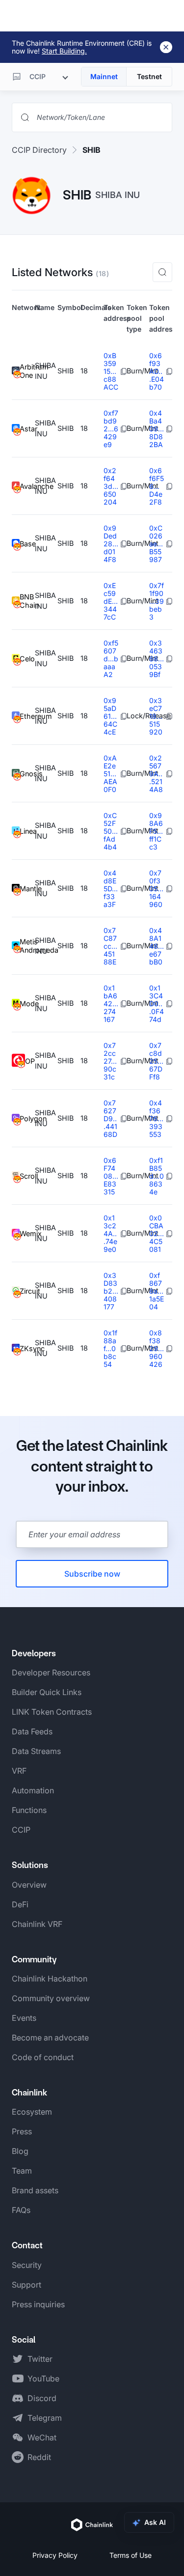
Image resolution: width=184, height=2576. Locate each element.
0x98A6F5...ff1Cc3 (156, 831)
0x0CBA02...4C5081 (157, 1233)
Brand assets (35, 2190)
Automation (33, 1790)
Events (24, 2018)
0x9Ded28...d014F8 (111, 544)
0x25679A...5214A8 (156, 774)
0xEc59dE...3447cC (111, 601)
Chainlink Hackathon (50, 1979)
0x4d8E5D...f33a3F (111, 889)
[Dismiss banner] (166, 47)
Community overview (51, 1998)
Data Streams (36, 1751)
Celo (27, 659)
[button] (162, 272)
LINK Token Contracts (52, 1712)
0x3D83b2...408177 (111, 1291)
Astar (27, 429)
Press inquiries (38, 2304)
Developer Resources (51, 1672)
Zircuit (27, 1291)
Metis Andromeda (27, 946)
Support (26, 2285)
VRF (19, 1771)
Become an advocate (50, 2038)
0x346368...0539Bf (157, 659)
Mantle (27, 889)
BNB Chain (27, 601)
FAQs (21, 2210)
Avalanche (27, 486)
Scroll (27, 1176)
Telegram (45, 2418)
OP (30, 1061)
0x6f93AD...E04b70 (157, 371)
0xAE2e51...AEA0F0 (110, 774)
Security (27, 2265)
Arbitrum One (27, 371)
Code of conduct (43, 2057)
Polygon (27, 1118)
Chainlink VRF (37, 1924)
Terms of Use (131, 2555)
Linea (27, 831)
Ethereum (27, 716)
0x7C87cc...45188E (110, 946)
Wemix (27, 1233)
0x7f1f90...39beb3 (157, 601)
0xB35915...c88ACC (111, 371)
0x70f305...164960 (156, 889)
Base (27, 544)
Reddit (39, 2457)
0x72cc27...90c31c (110, 1061)
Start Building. (64, 51)
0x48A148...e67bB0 (157, 946)
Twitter (40, 2359)
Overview (29, 1885)
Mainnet (104, 76)
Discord (42, 2398)
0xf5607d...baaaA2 (111, 659)
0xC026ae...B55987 (156, 544)
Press (22, 2131)
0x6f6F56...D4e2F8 (157, 486)
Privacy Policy (55, 2555)
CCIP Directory (39, 150)
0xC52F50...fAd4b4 (111, 831)
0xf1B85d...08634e (157, 1176)
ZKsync (27, 1348)
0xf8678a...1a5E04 (157, 1291)
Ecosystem (32, 2112)
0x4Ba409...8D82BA (157, 429)
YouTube (43, 2378)
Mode (27, 1004)
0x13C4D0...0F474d (157, 1004)
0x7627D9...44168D (110, 1118)
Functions (29, 1810)
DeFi (20, 1904)
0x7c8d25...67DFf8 (156, 1061)
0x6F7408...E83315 (111, 1176)
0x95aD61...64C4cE (110, 716)
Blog (20, 2151)
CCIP (21, 1830)
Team (22, 2171)
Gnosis (27, 774)
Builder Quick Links (47, 1692)
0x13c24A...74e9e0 (110, 1233)
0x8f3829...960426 (157, 1348)
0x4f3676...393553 (156, 1118)
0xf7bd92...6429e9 (111, 429)
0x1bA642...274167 (111, 1004)
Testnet (149, 76)
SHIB (92, 150)
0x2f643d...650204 (111, 486)
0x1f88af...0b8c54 (110, 1348)
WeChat (42, 2437)
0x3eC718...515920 (156, 716)
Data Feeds (32, 1731)
